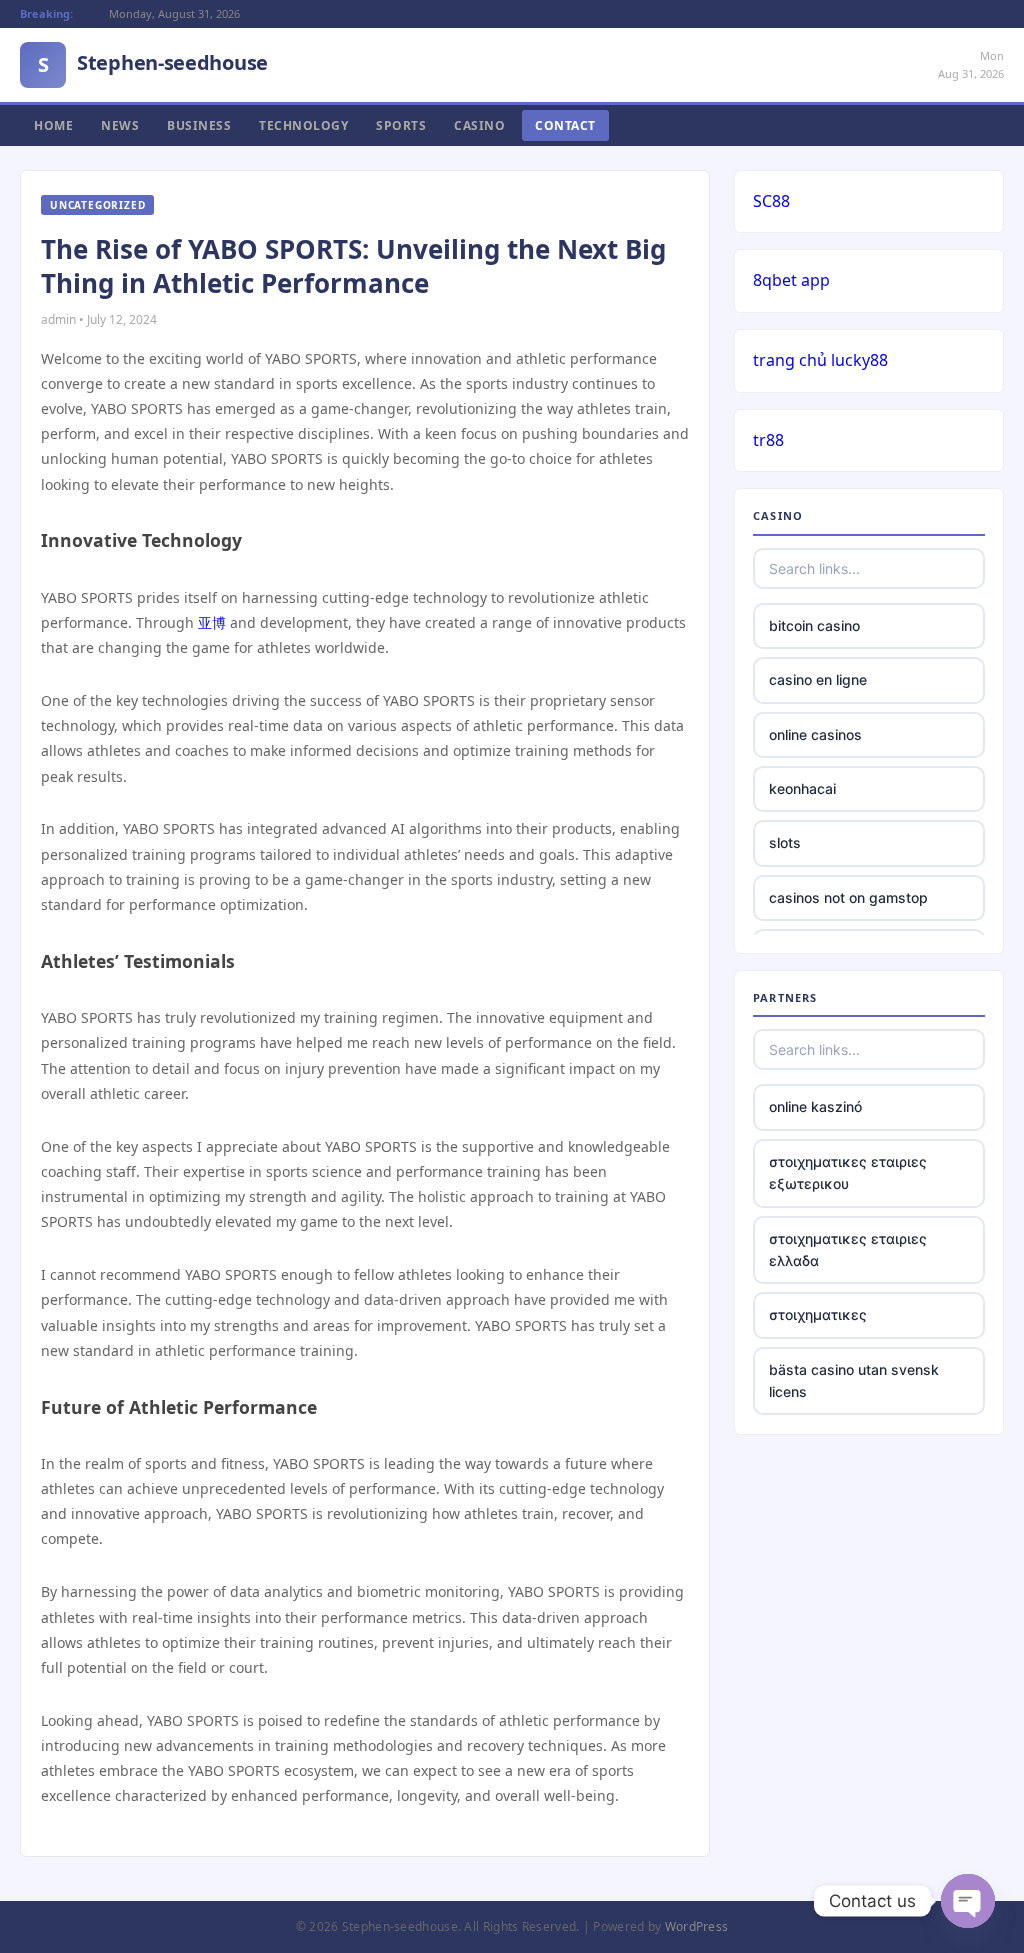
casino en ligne (818, 679)
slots (785, 842)
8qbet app (791, 280)
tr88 (768, 440)
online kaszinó (815, 1106)
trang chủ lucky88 (820, 360)
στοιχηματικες (818, 1314)
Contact (565, 125)
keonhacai (802, 788)
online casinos (815, 734)
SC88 (771, 201)
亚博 (212, 622)
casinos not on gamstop (848, 897)
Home (53, 125)
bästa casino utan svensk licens (854, 1380)
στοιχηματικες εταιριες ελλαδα (848, 1249)
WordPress (697, 1926)
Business (199, 125)
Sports (401, 125)
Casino (479, 125)
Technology (303, 125)
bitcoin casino (814, 625)
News (120, 125)
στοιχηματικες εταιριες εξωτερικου (848, 1172)
